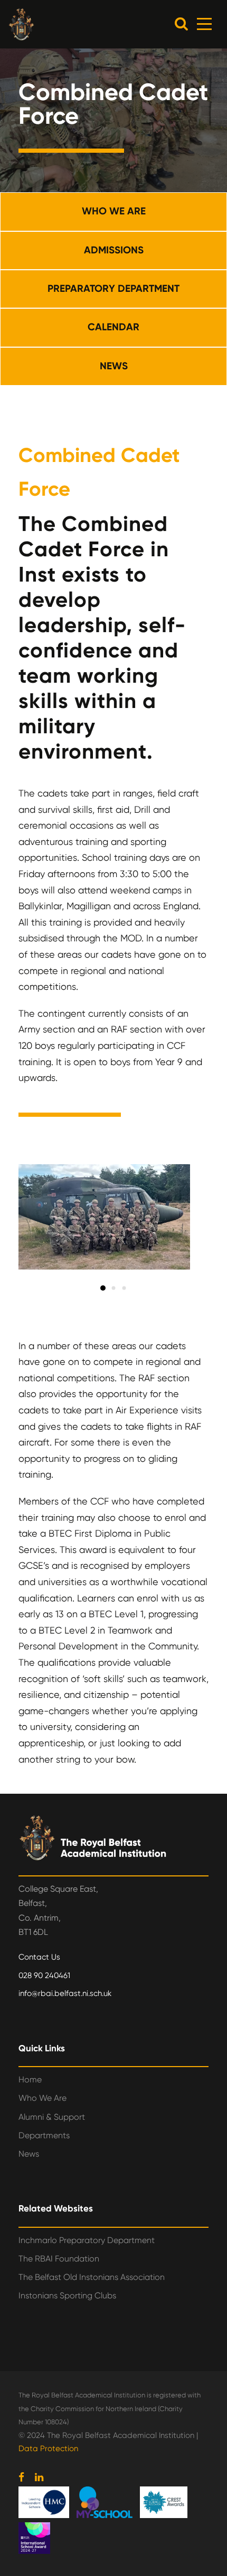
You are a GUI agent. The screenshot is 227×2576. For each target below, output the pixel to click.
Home (30, 2080)
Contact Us (39, 1957)
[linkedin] (39, 2477)
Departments (44, 2135)
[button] (181, 23)
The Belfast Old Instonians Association (92, 2277)
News (29, 2154)
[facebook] (21, 2477)
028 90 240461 (44, 1975)
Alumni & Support (52, 2117)
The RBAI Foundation (59, 2259)
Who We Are (42, 2098)
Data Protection (48, 2449)
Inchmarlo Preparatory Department (87, 2240)
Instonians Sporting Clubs (67, 2295)
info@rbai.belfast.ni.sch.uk (65, 1993)
